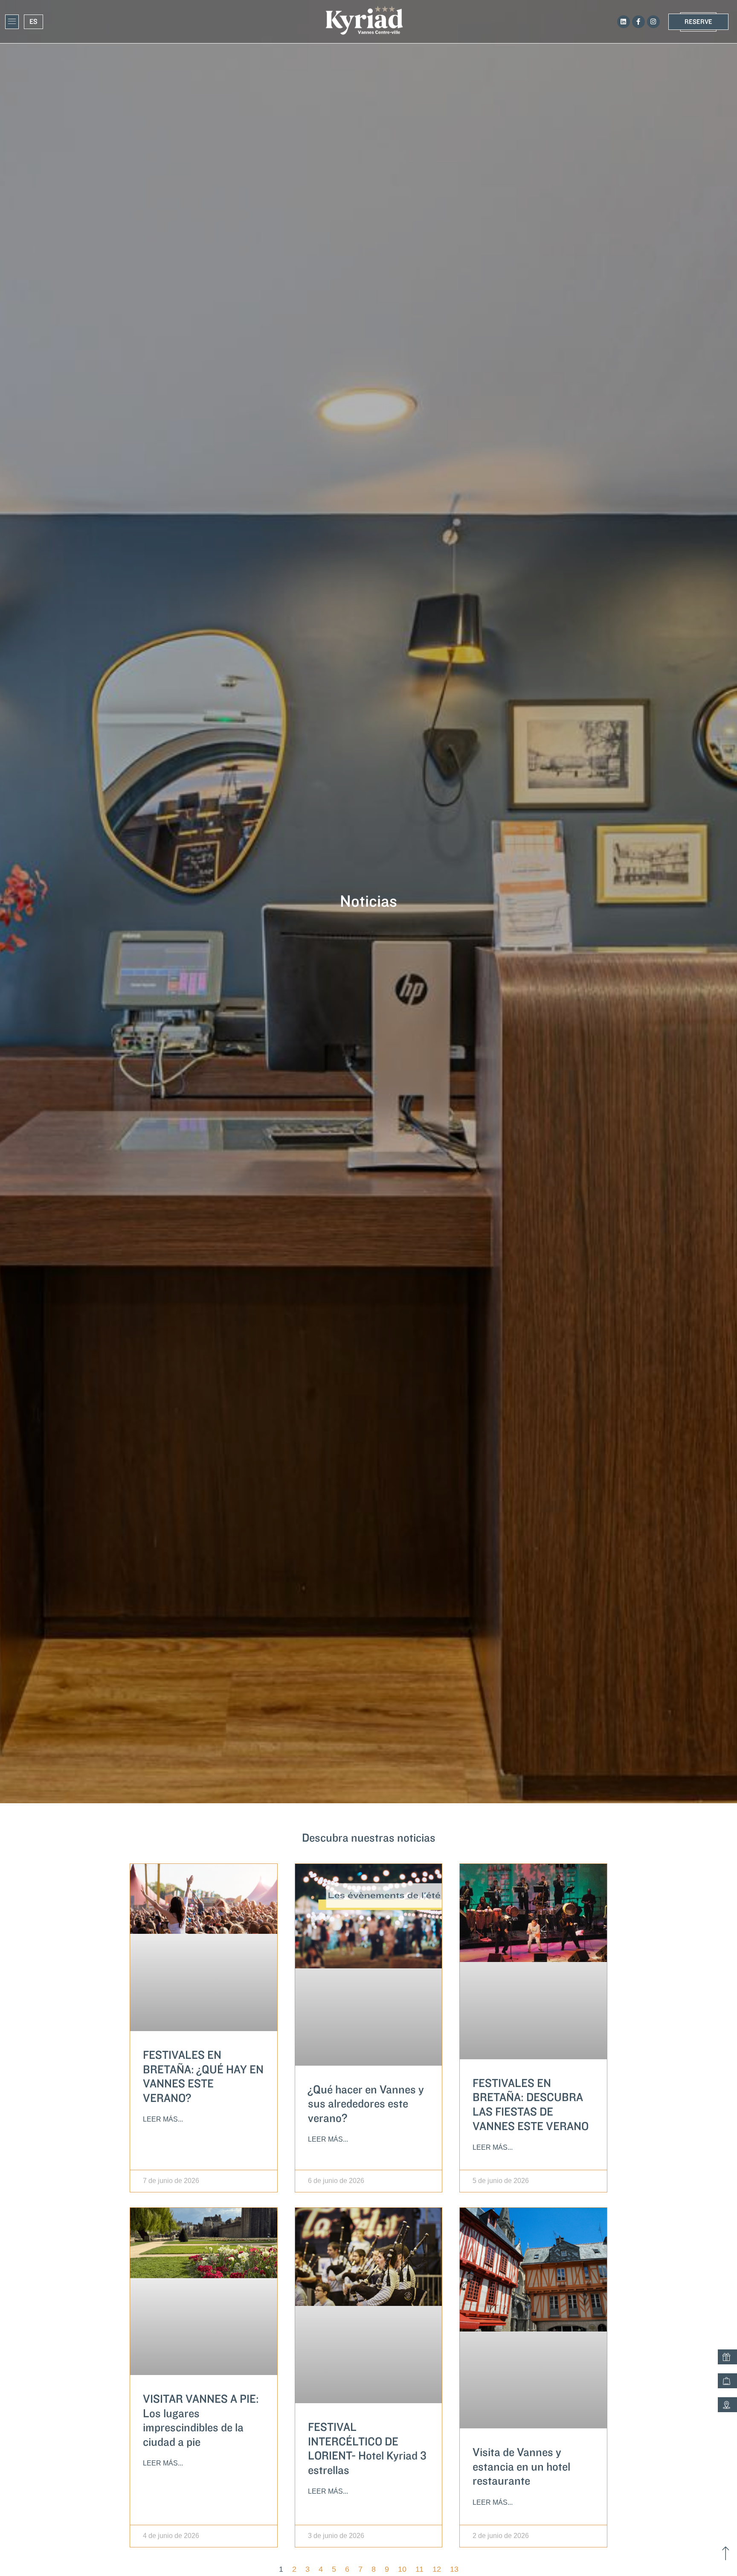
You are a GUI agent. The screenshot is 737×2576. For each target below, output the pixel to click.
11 (419, 2569)
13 (454, 2569)
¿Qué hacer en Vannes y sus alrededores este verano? (366, 2104)
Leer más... (163, 2119)
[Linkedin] (624, 22)
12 (437, 2569)
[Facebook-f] (638, 22)
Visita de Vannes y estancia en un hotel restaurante (521, 2467)
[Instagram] (653, 22)
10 (402, 2569)
